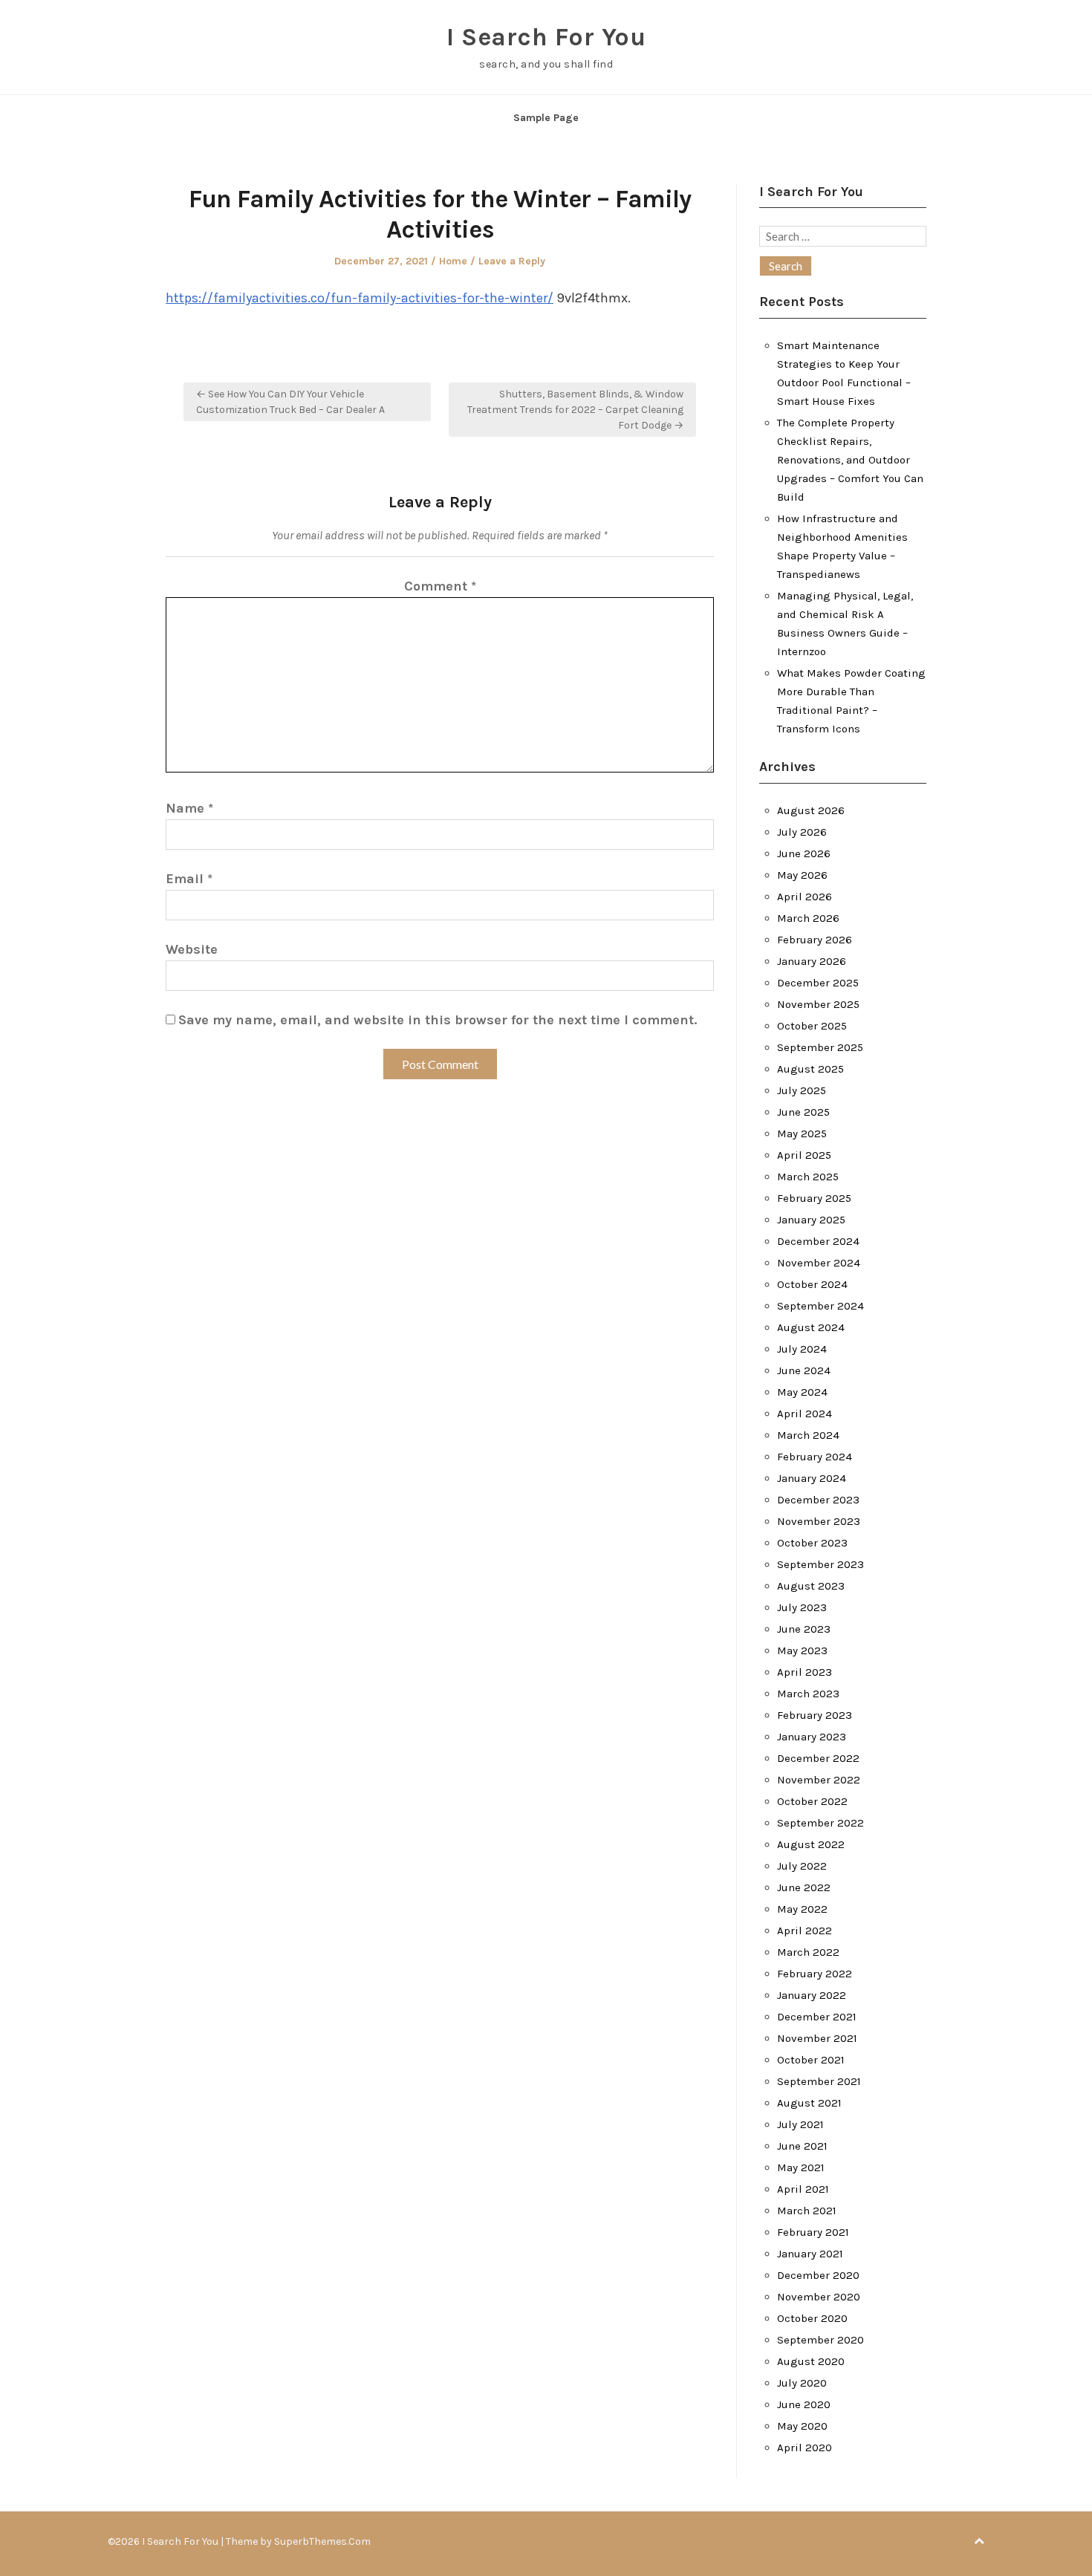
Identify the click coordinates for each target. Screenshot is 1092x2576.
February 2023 (815, 1715)
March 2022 (808, 1952)
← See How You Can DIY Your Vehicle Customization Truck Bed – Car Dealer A (290, 402)
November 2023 (819, 1521)
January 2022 (812, 1995)
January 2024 (812, 1478)
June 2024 (804, 1370)
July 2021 (800, 2124)
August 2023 (811, 1586)
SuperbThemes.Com (322, 2541)
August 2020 (811, 2361)
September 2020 (820, 2340)
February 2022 (815, 1974)
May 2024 (802, 1392)
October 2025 (812, 1026)
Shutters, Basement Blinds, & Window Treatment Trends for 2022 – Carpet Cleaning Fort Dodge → (575, 410)
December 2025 (818, 983)
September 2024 (820, 1306)
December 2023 (818, 1500)
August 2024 (811, 1327)
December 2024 (818, 1241)
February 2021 (813, 2232)
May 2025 (802, 1133)
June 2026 (804, 853)
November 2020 (819, 2297)
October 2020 (812, 2318)
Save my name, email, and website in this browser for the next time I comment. (438, 1020)
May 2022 (802, 1909)
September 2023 (820, 1564)
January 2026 (812, 961)
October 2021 (811, 2060)
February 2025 (814, 1198)
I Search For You (546, 37)
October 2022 (812, 1801)
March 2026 (808, 918)
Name (189, 808)
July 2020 (802, 2383)
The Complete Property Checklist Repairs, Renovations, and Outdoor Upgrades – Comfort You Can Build (850, 460)
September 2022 (820, 1823)
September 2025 (820, 1047)
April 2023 (805, 1672)
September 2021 (819, 2081)
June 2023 (804, 1629)
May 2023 (802, 1650)
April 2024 (805, 1414)
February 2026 (815, 940)
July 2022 (802, 1866)
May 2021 (801, 2167)
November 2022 (819, 1780)
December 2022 (818, 1758)
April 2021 (803, 2189)
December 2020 (818, 2275)
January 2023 (812, 1737)
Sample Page (546, 118)
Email (189, 879)
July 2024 (802, 1349)
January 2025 (811, 1220)
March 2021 (807, 2211)
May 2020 (802, 2426)
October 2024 (812, 1284)
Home (453, 261)
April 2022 (805, 1931)
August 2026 (811, 810)
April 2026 (805, 897)
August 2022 (811, 1844)
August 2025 (810, 1069)
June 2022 (804, 1887)
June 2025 (803, 1112)
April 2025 (804, 1155)
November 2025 (818, 1004)
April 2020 (805, 2447)
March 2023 (808, 1694)
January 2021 (810, 2254)
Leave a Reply (512, 261)
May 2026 (802, 875)
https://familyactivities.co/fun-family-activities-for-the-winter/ (360, 298)
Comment (440, 586)
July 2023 (802, 1607)
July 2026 (802, 832)
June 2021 (802, 2146)
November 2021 (817, 2038)
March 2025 (808, 1177)
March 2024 (808, 1435)
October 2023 (812, 1543)
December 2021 (817, 2017)
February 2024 (815, 1457)
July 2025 (802, 1090)
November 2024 (819, 1263)
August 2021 (809, 2103)
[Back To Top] (979, 2541)
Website (192, 949)
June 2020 (804, 2404)
